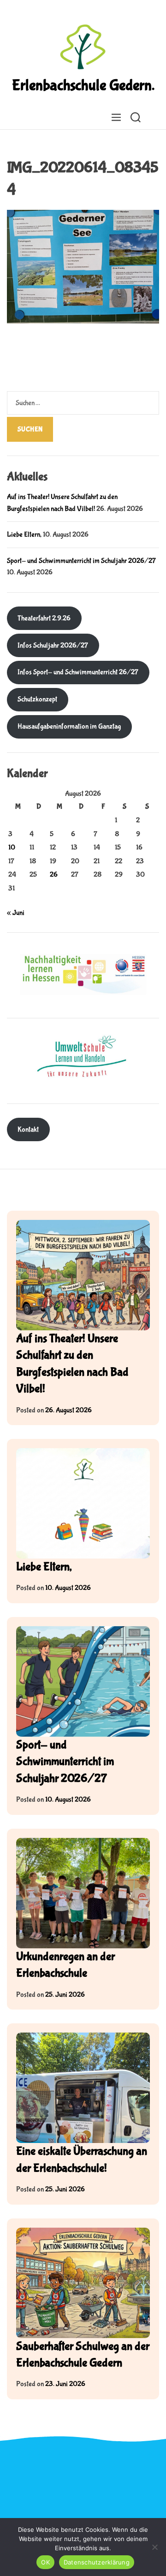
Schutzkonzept (37, 699)
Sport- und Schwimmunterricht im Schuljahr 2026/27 (81, 561)
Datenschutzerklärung (97, 2562)
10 (12, 847)
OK (45, 2562)
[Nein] (154, 2547)
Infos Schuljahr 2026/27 (53, 645)
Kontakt (28, 1129)
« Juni (16, 913)
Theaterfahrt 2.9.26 (44, 618)
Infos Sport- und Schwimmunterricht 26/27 (78, 672)
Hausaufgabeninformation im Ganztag (69, 726)
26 (54, 875)
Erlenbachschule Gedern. (83, 86)
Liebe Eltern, (24, 534)
